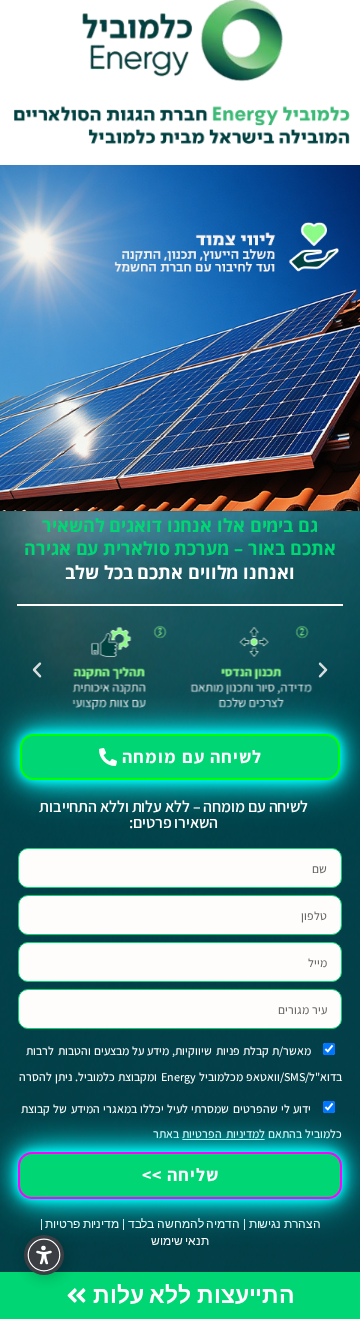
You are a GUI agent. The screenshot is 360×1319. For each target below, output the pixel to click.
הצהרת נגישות (285, 1224)
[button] (323, 670)
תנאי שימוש (180, 1241)
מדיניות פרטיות (82, 1224)
